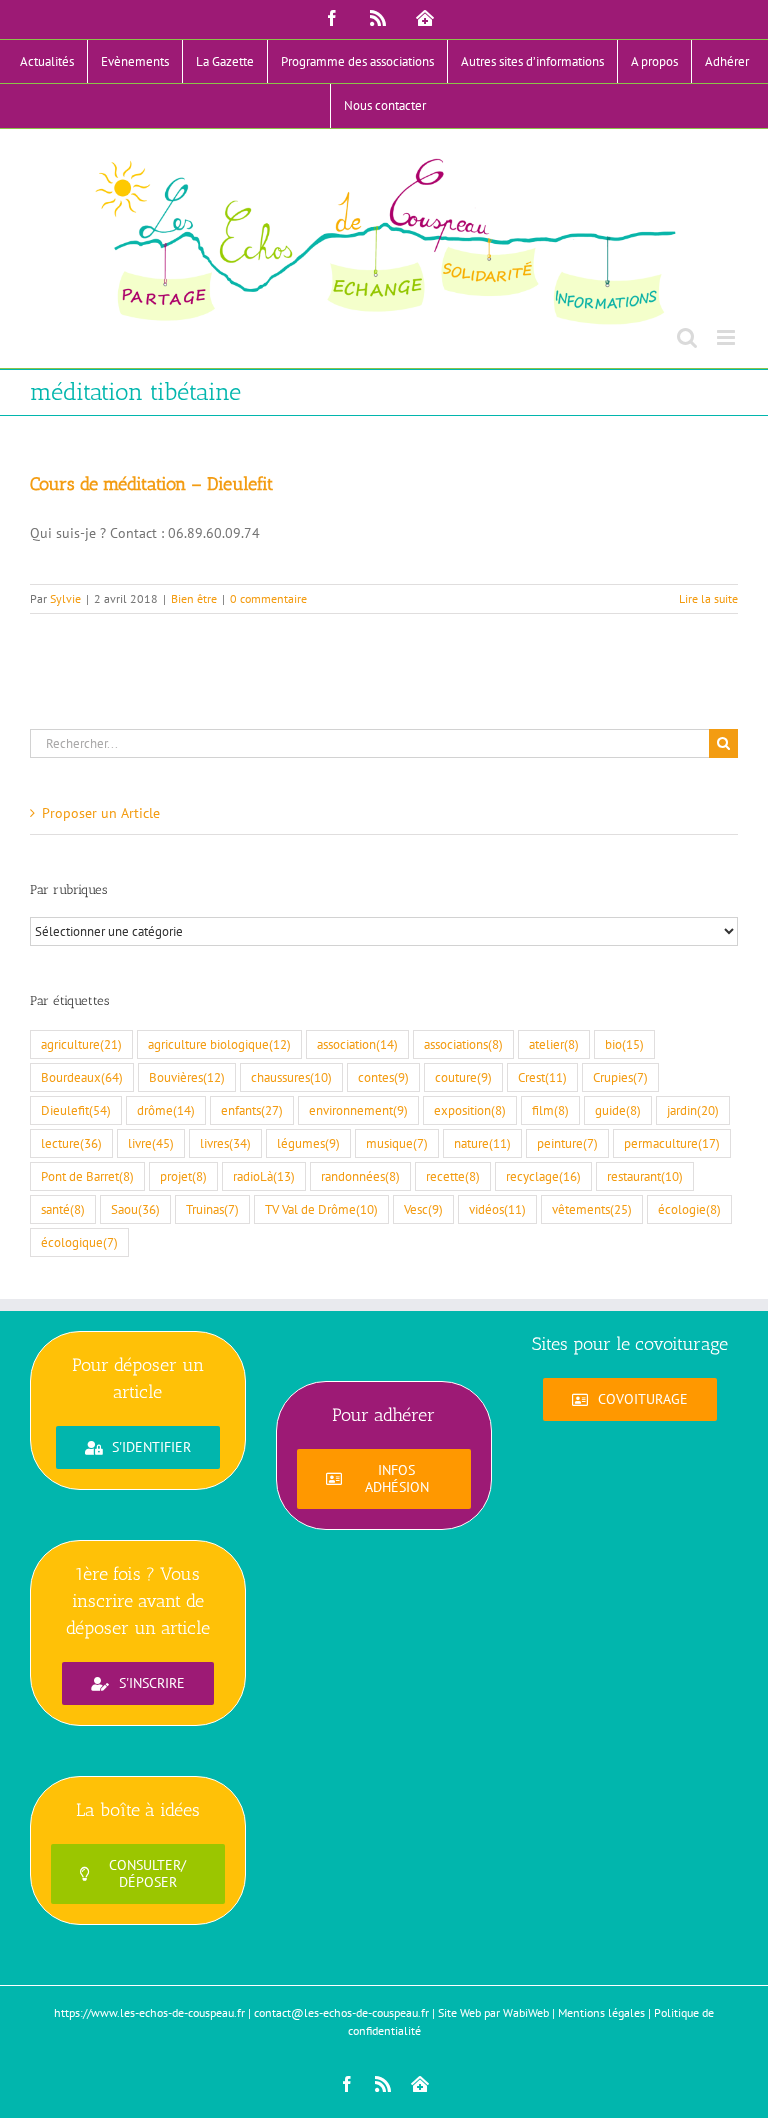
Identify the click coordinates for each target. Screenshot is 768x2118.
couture (463, 1077)
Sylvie (65, 598)
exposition (470, 1110)
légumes (308, 1143)
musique (397, 1143)
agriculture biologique (219, 1044)
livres (225, 1143)
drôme (166, 1110)
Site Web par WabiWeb (493, 2012)
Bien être (194, 598)
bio (624, 1044)
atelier (554, 1044)
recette (453, 1176)
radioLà (264, 1176)
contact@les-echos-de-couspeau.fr (341, 2012)
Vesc (423, 1209)
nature (482, 1143)
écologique (79, 1242)
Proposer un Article (101, 813)
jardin (693, 1110)
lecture (71, 1143)
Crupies (620, 1077)
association (357, 1044)
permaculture (672, 1143)
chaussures (291, 1077)
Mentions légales (601, 2012)
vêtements (592, 1209)
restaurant (645, 1176)
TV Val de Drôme (321, 1209)
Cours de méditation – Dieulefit (151, 484)
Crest (542, 1077)
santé (63, 1209)
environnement (358, 1110)
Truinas (212, 1209)
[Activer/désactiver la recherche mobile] (687, 337)
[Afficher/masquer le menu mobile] (727, 337)
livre (151, 1143)
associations (463, 1044)
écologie (689, 1209)
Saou (135, 1209)
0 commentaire (268, 598)
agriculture (81, 1044)
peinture (567, 1143)
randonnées (360, 1176)
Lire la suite (708, 598)
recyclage (543, 1176)
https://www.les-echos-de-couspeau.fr (149, 2012)
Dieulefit (76, 1110)
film (550, 1110)
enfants (252, 1110)
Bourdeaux (82, 1077)
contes (383, 1077)
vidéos (497, 1209)
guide (618, 1110)
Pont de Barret (87, 1176)
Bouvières (187, 1077)
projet (183, 1176)
